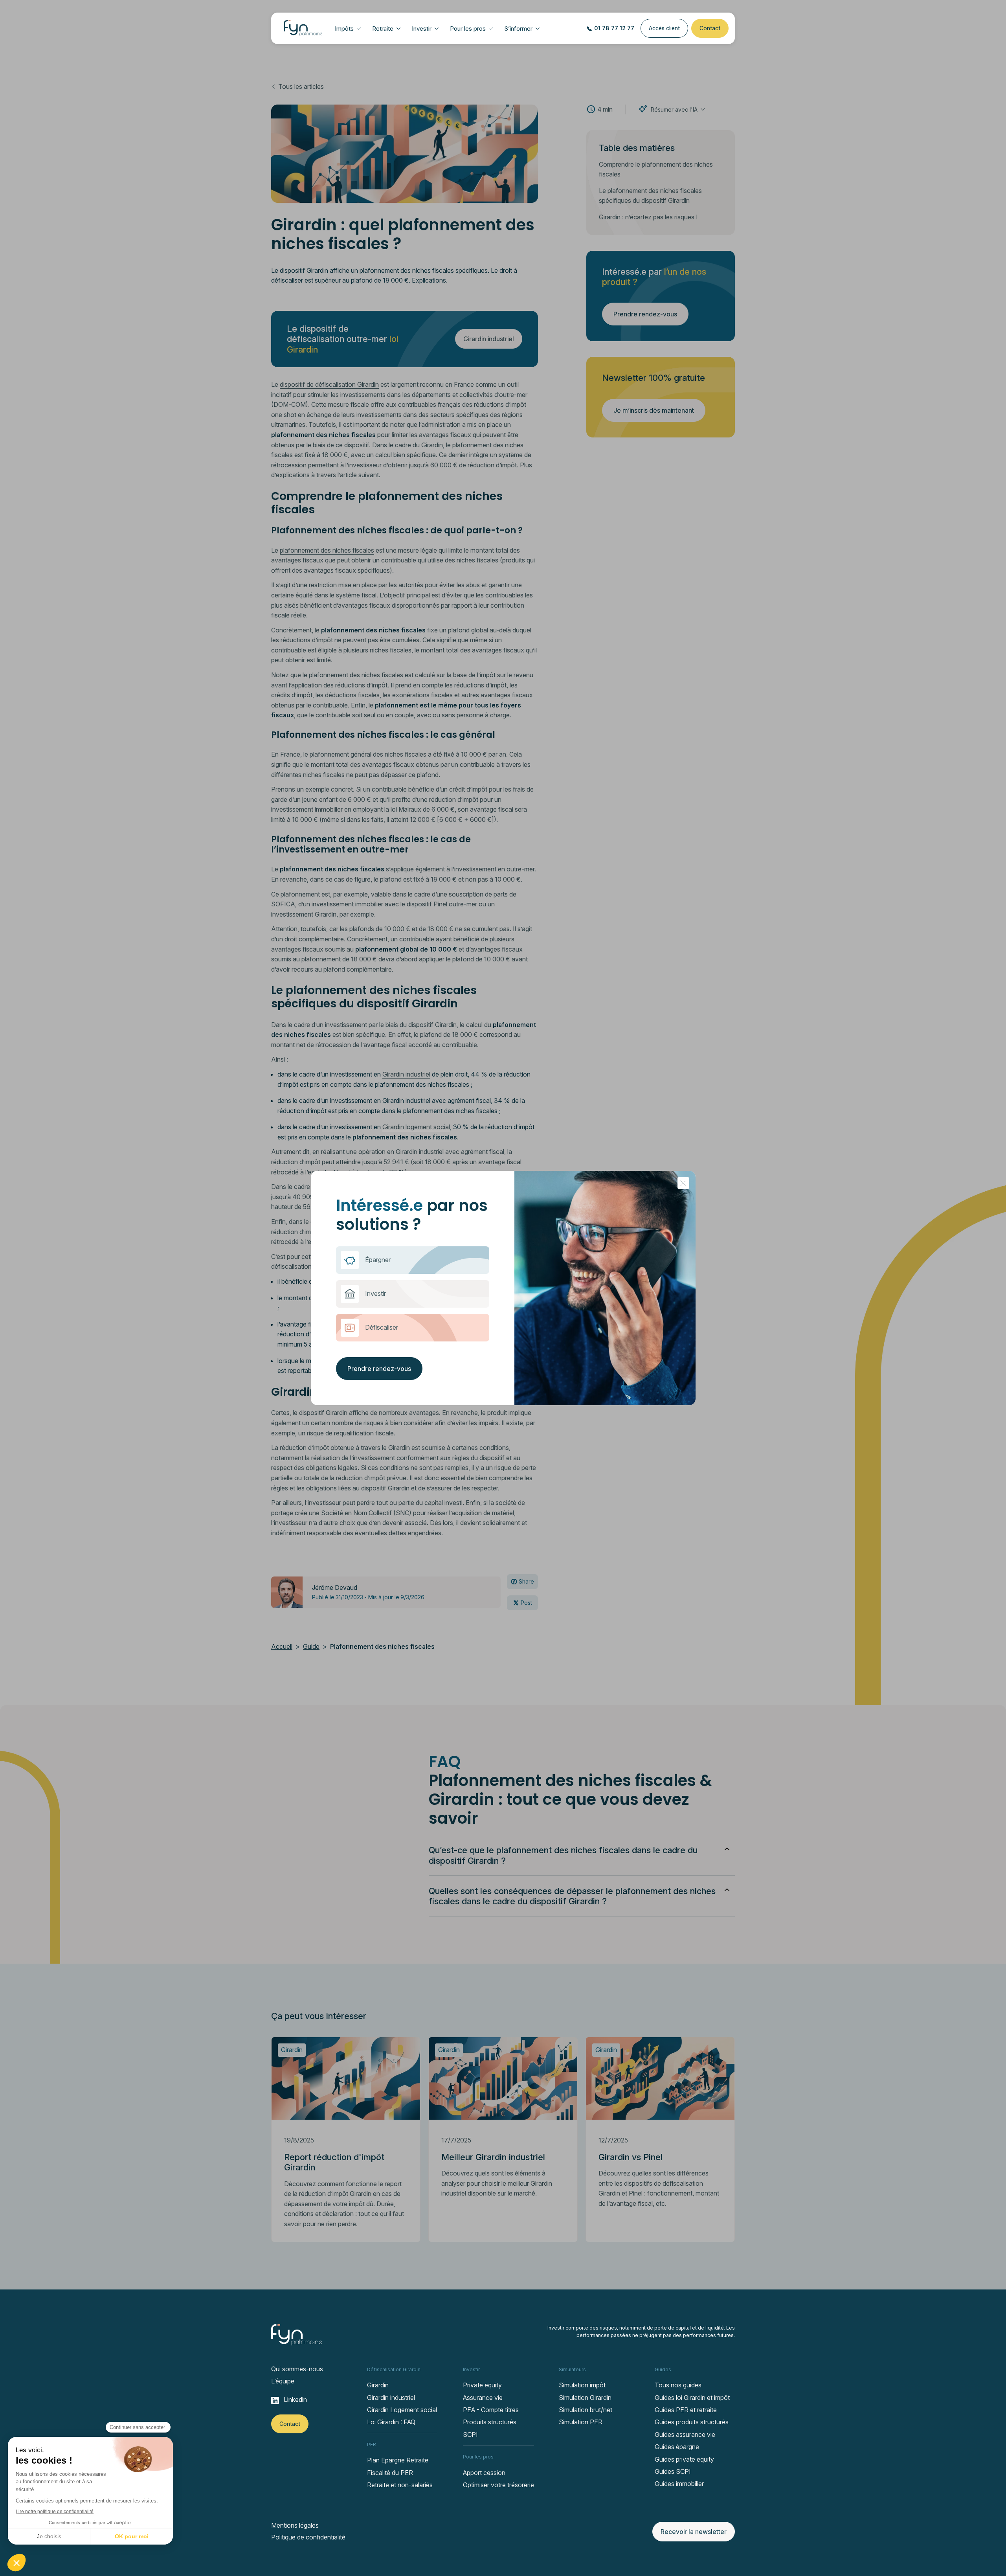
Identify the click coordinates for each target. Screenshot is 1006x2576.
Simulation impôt (582, 2385)
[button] (348, 28)
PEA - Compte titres (491, 2410)
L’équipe (283, 2381)
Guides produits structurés (692, 2422)
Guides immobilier (679, 2484)
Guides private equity (684, 2459)
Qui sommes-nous (297, 2369)
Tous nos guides (678, 2385)
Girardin (378, 2385)
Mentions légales (295, 2525)
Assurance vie (483, 2398)
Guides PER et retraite (686, 2410)
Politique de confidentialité (308, 2537)
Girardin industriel (391, 2398)
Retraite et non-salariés (400, 2485)
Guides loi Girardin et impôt (692, 2398)
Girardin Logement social (402, 2410)
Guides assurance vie (685, 2435)
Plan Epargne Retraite (398, 2460)
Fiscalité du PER (390, 2473)
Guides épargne (677, 2447)
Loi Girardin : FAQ (391, 2422)
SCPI (470, 2435)
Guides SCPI (673, 2471)
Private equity (482, 2385)
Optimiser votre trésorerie (498, 2485)
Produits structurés (490, 2422)
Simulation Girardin (585, 2398)
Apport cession (484, 2473)
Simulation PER (581, 2422)
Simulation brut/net (586, 2410)
